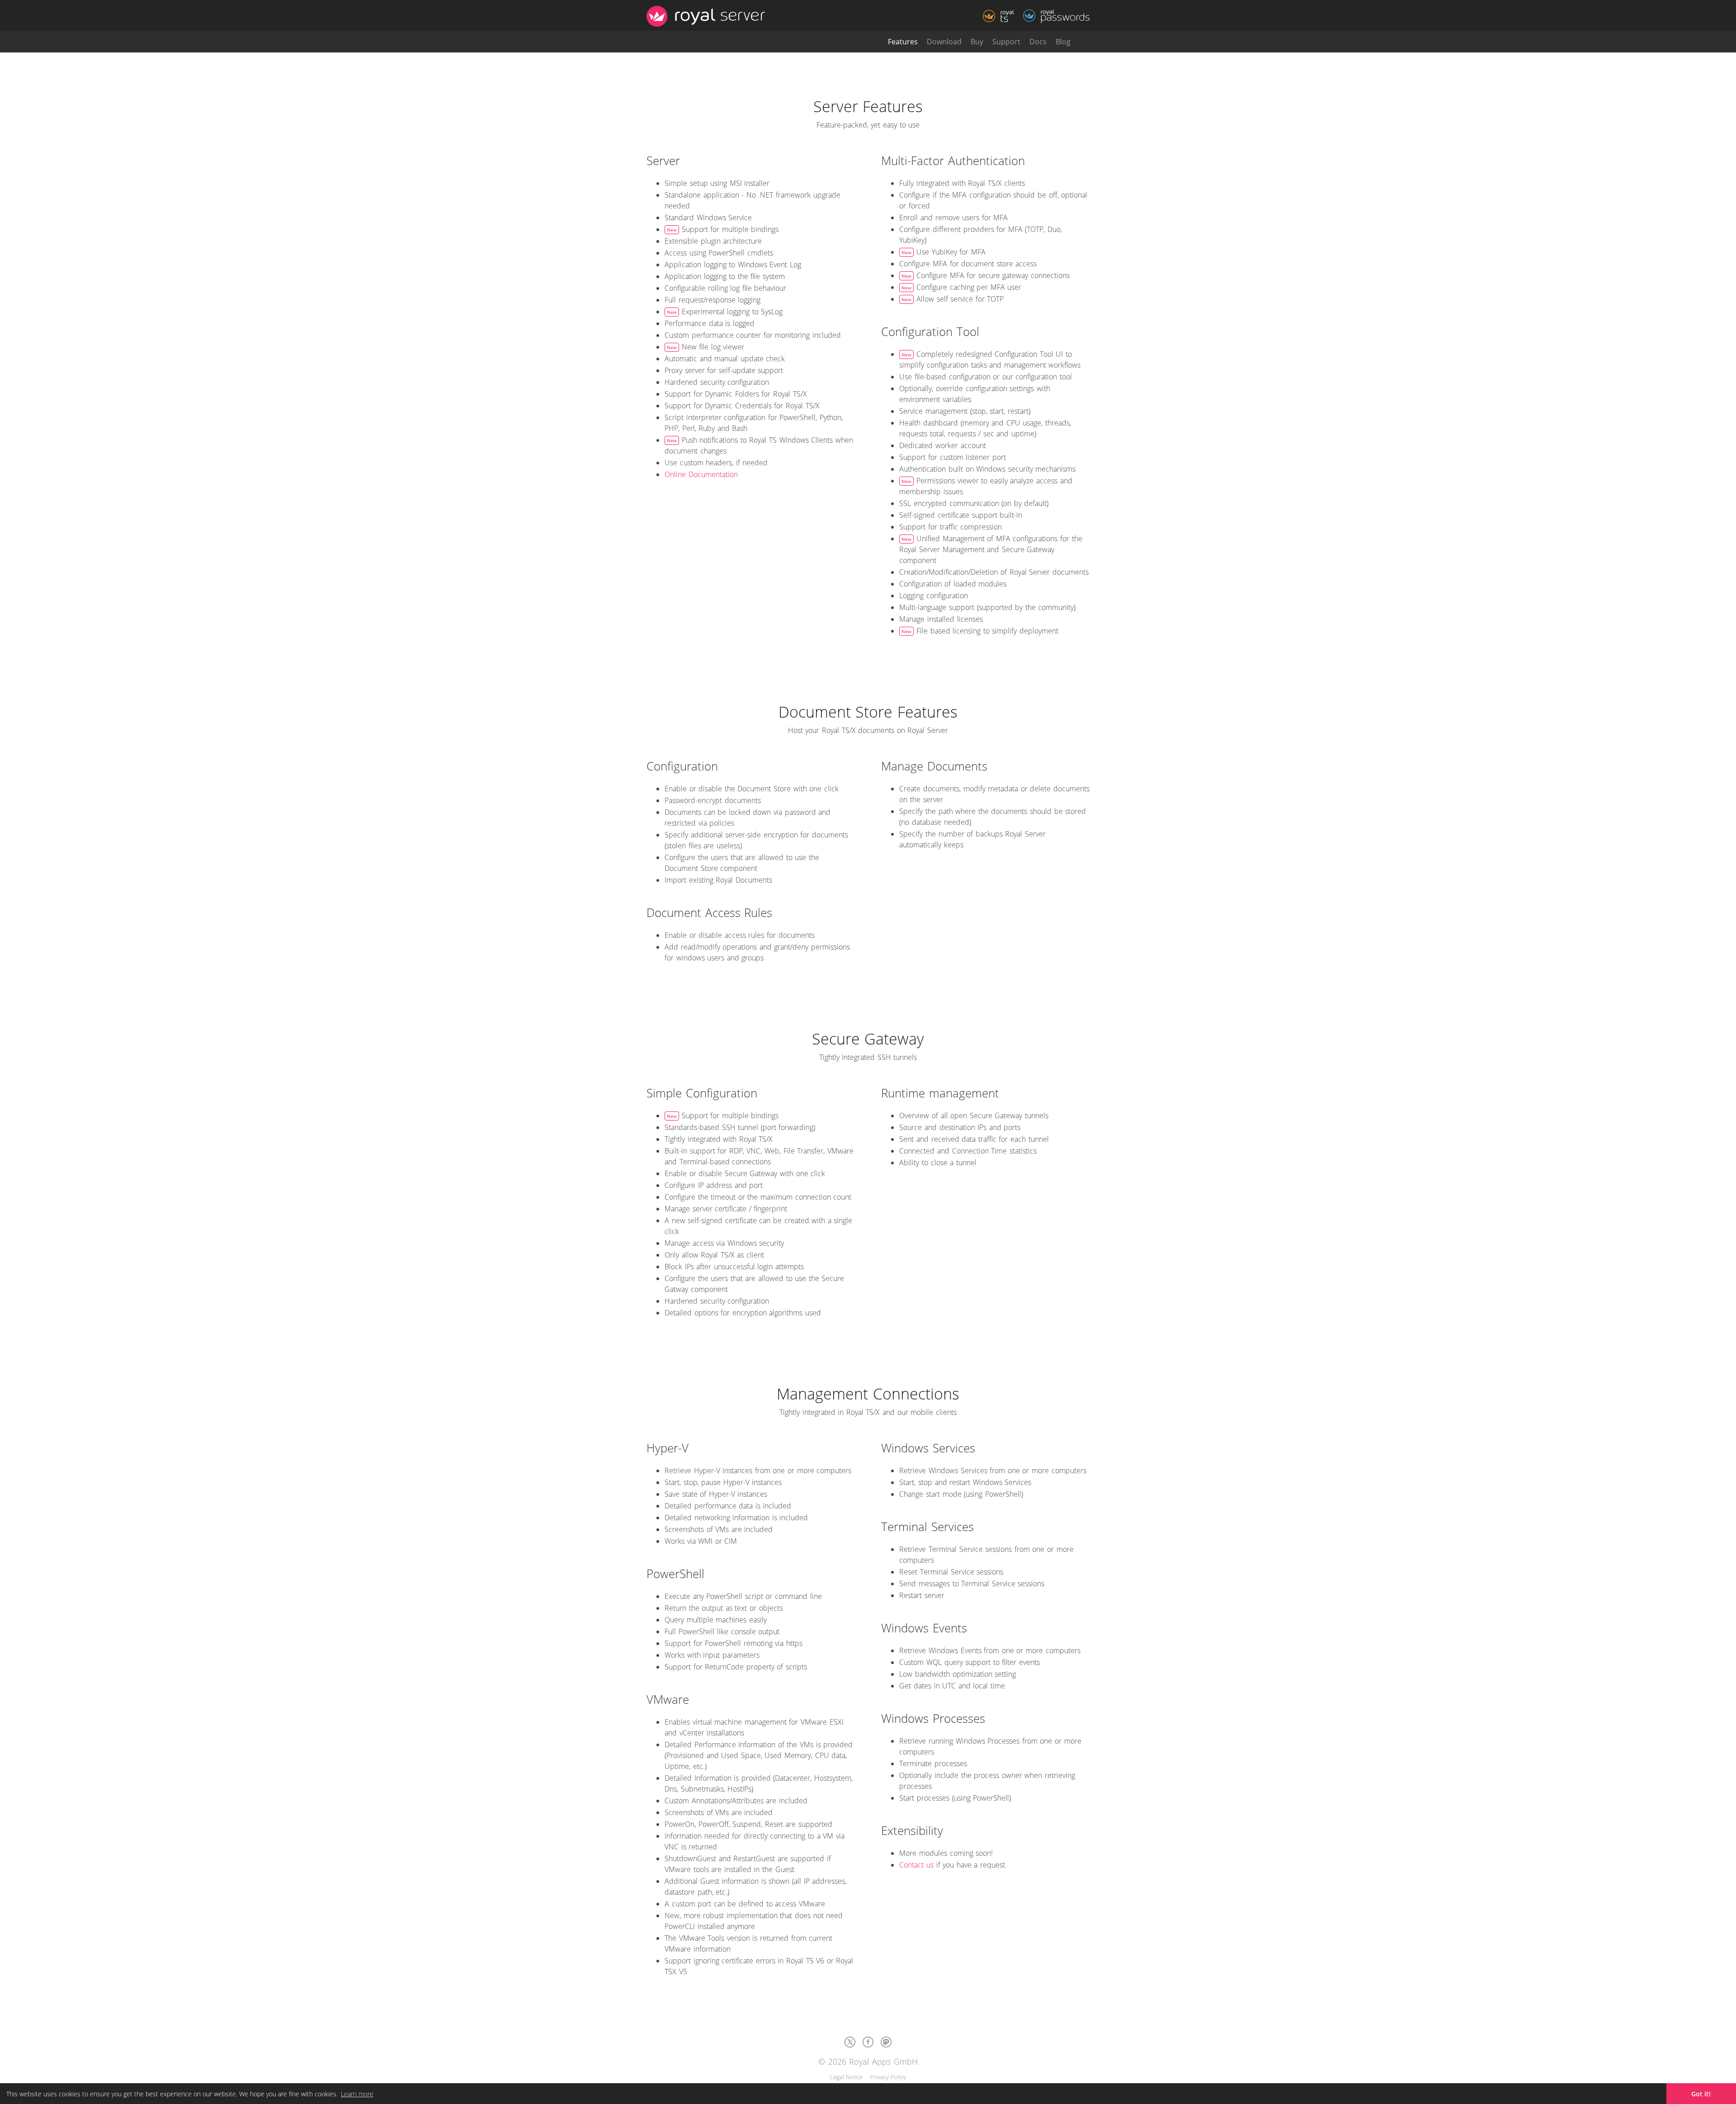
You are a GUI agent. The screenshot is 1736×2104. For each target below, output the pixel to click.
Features (903, 42)
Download (944, 42)
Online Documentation (701, 474)
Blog (1063, 42)
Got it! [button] (1701, 2094)
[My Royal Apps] (1085, 42)
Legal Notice (847, 2077)
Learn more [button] (357, 2094)
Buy (977, 42)
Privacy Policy (888, 2077)
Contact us (916, 1865)
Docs (1038, 42)
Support (1006, 42)
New (672, 230)
